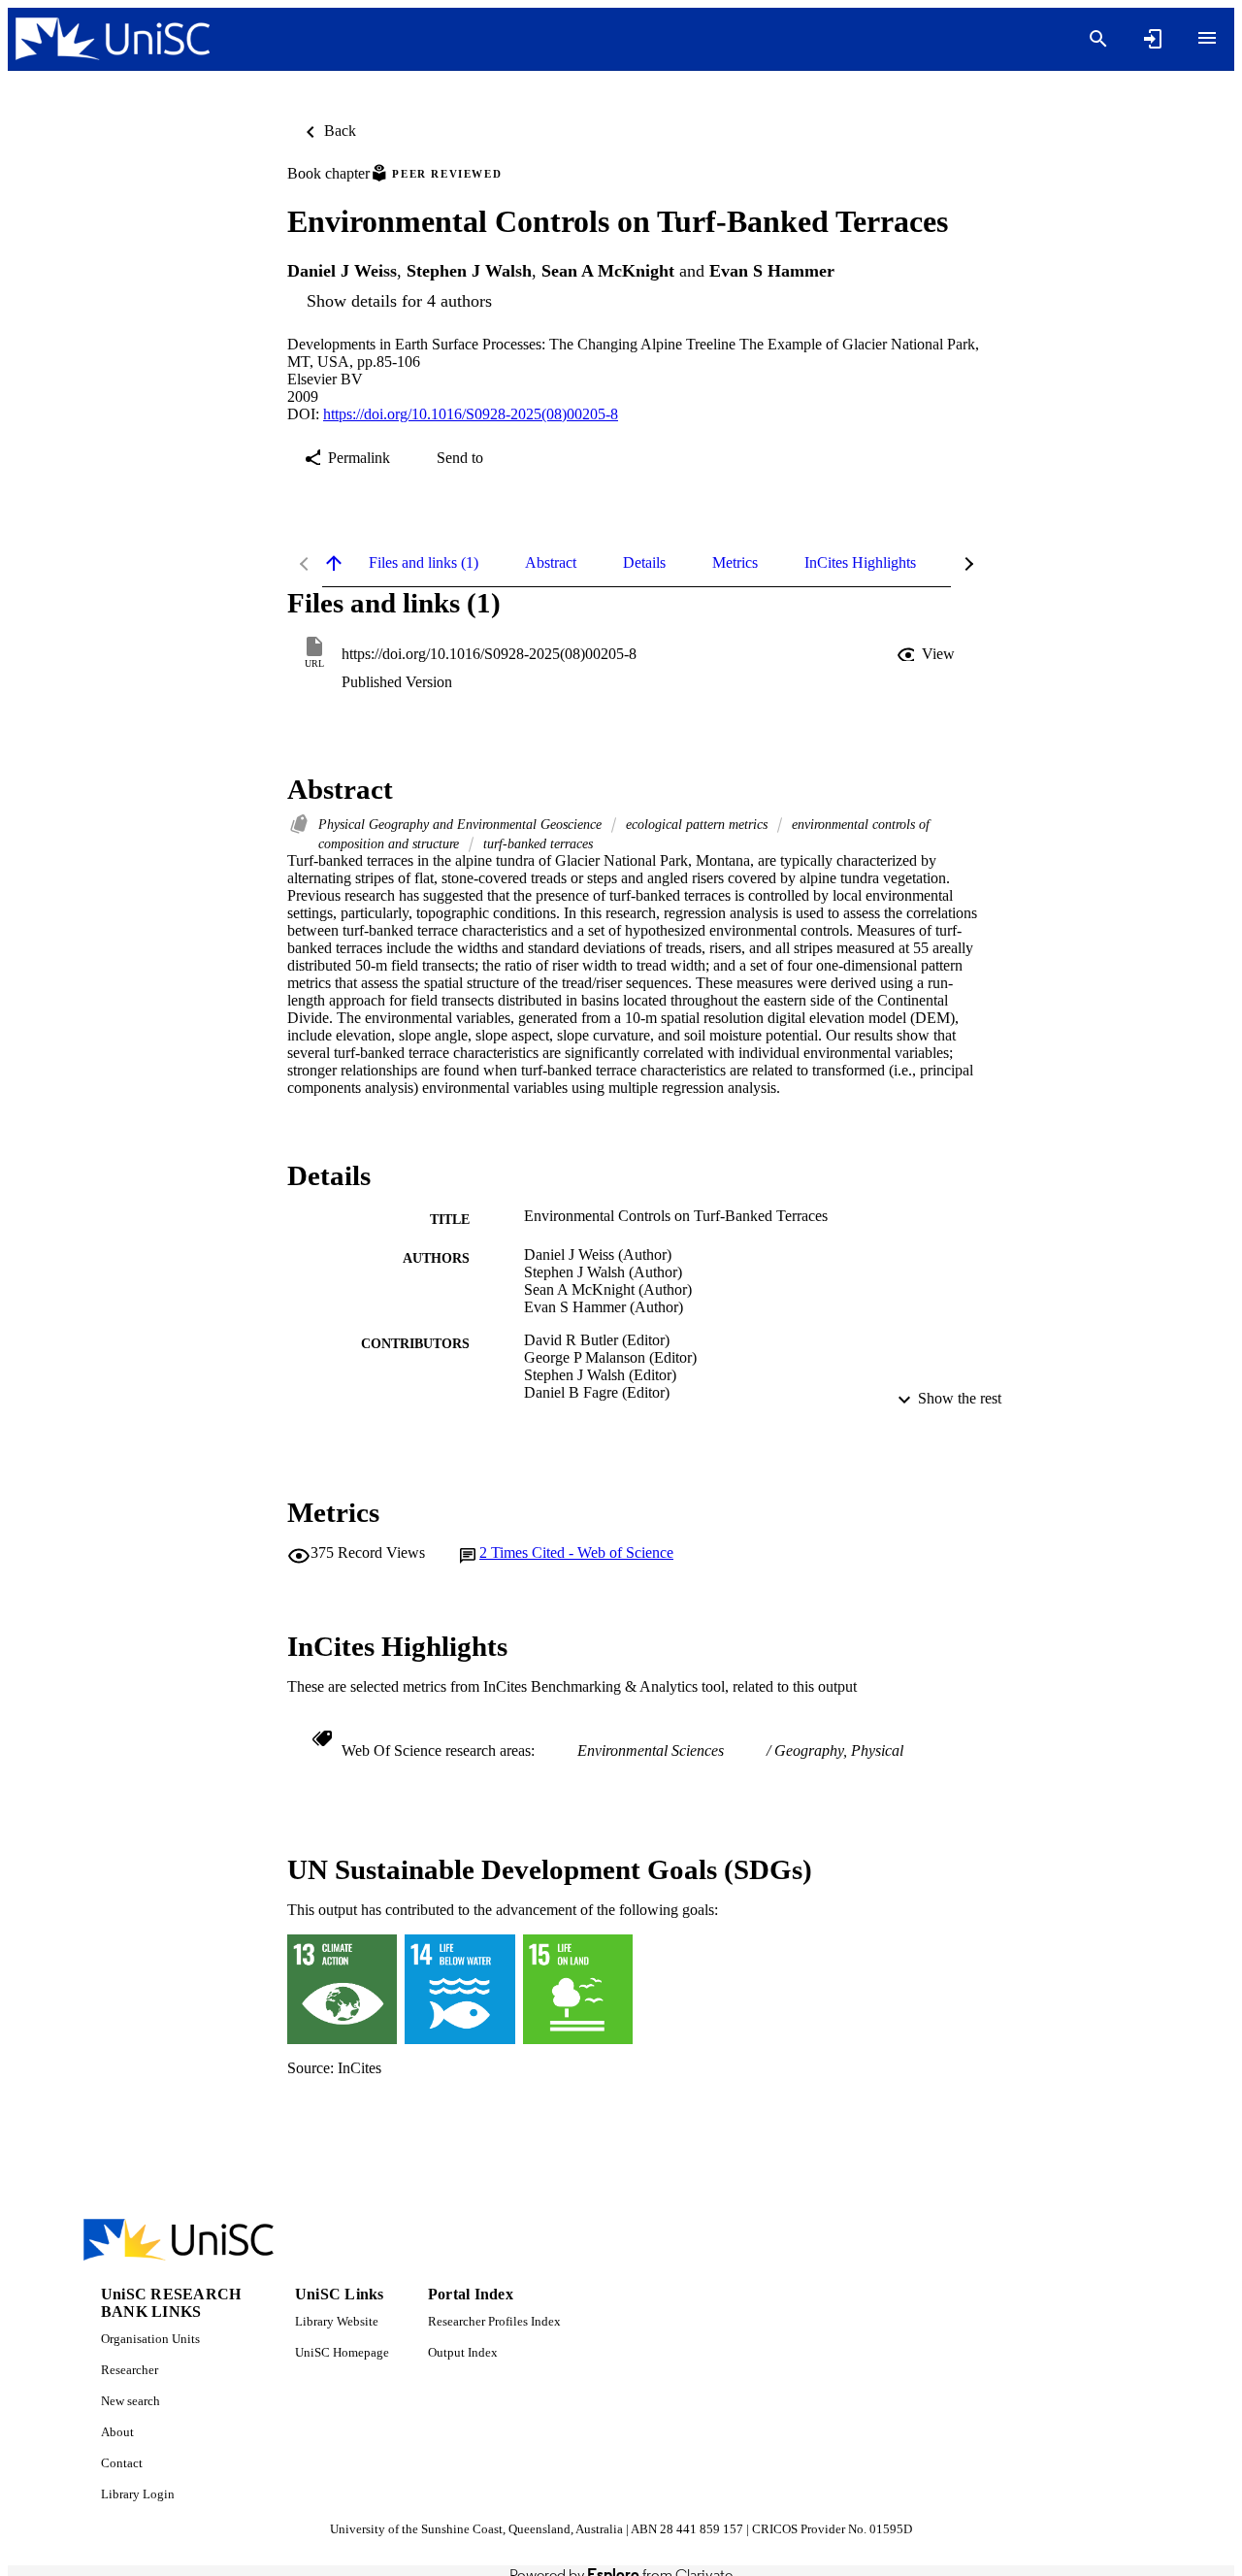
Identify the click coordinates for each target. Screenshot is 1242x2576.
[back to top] (334, 563)
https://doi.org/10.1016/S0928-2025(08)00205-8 (471, 414)
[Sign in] (1153, 39)
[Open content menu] (1207, 38)
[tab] (424, 563)
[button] (928, 654)
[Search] (1098, 39)
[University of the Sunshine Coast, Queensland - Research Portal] (113, 39)
